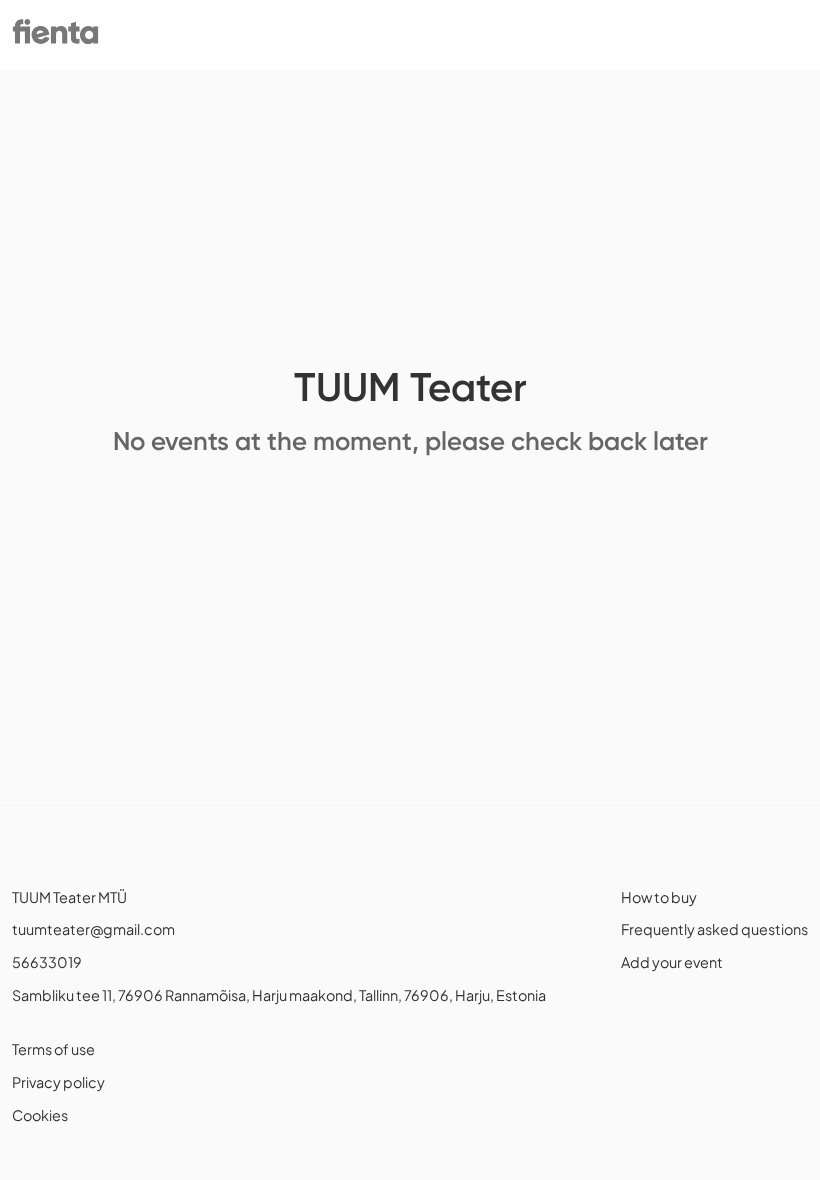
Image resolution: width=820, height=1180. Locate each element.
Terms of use (53, 1049)
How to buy (659, 897)
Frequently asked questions (714, 929)
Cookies (40, 1115)
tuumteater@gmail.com (93, 929)
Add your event (672, 962)
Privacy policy (58, 1082)
